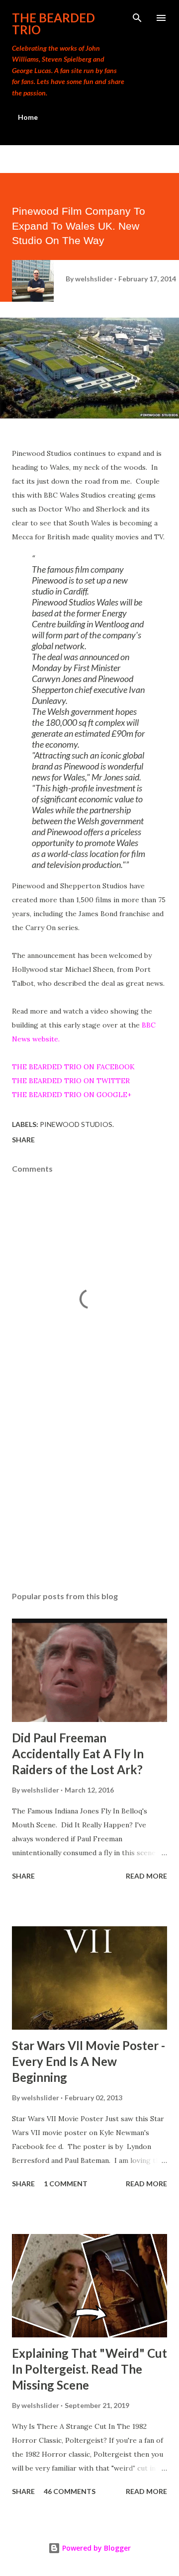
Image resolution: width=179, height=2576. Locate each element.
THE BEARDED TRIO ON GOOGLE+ (72, 1095)
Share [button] (23, 1140)
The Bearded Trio (53, 24)
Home (28, 117)
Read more (146, 1876)
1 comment (66, 2184)
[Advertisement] (89, 1497)
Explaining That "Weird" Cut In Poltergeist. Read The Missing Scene (89, 2369)
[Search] (137, 18)
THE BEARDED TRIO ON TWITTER (71, 1081)
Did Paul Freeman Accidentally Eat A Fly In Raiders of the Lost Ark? (78, 1754)
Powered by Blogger (95, 2548)
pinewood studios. (77, 1124)
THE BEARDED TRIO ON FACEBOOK (73, 1067)
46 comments (70, 2491)
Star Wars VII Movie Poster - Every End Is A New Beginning (89, 2061)
